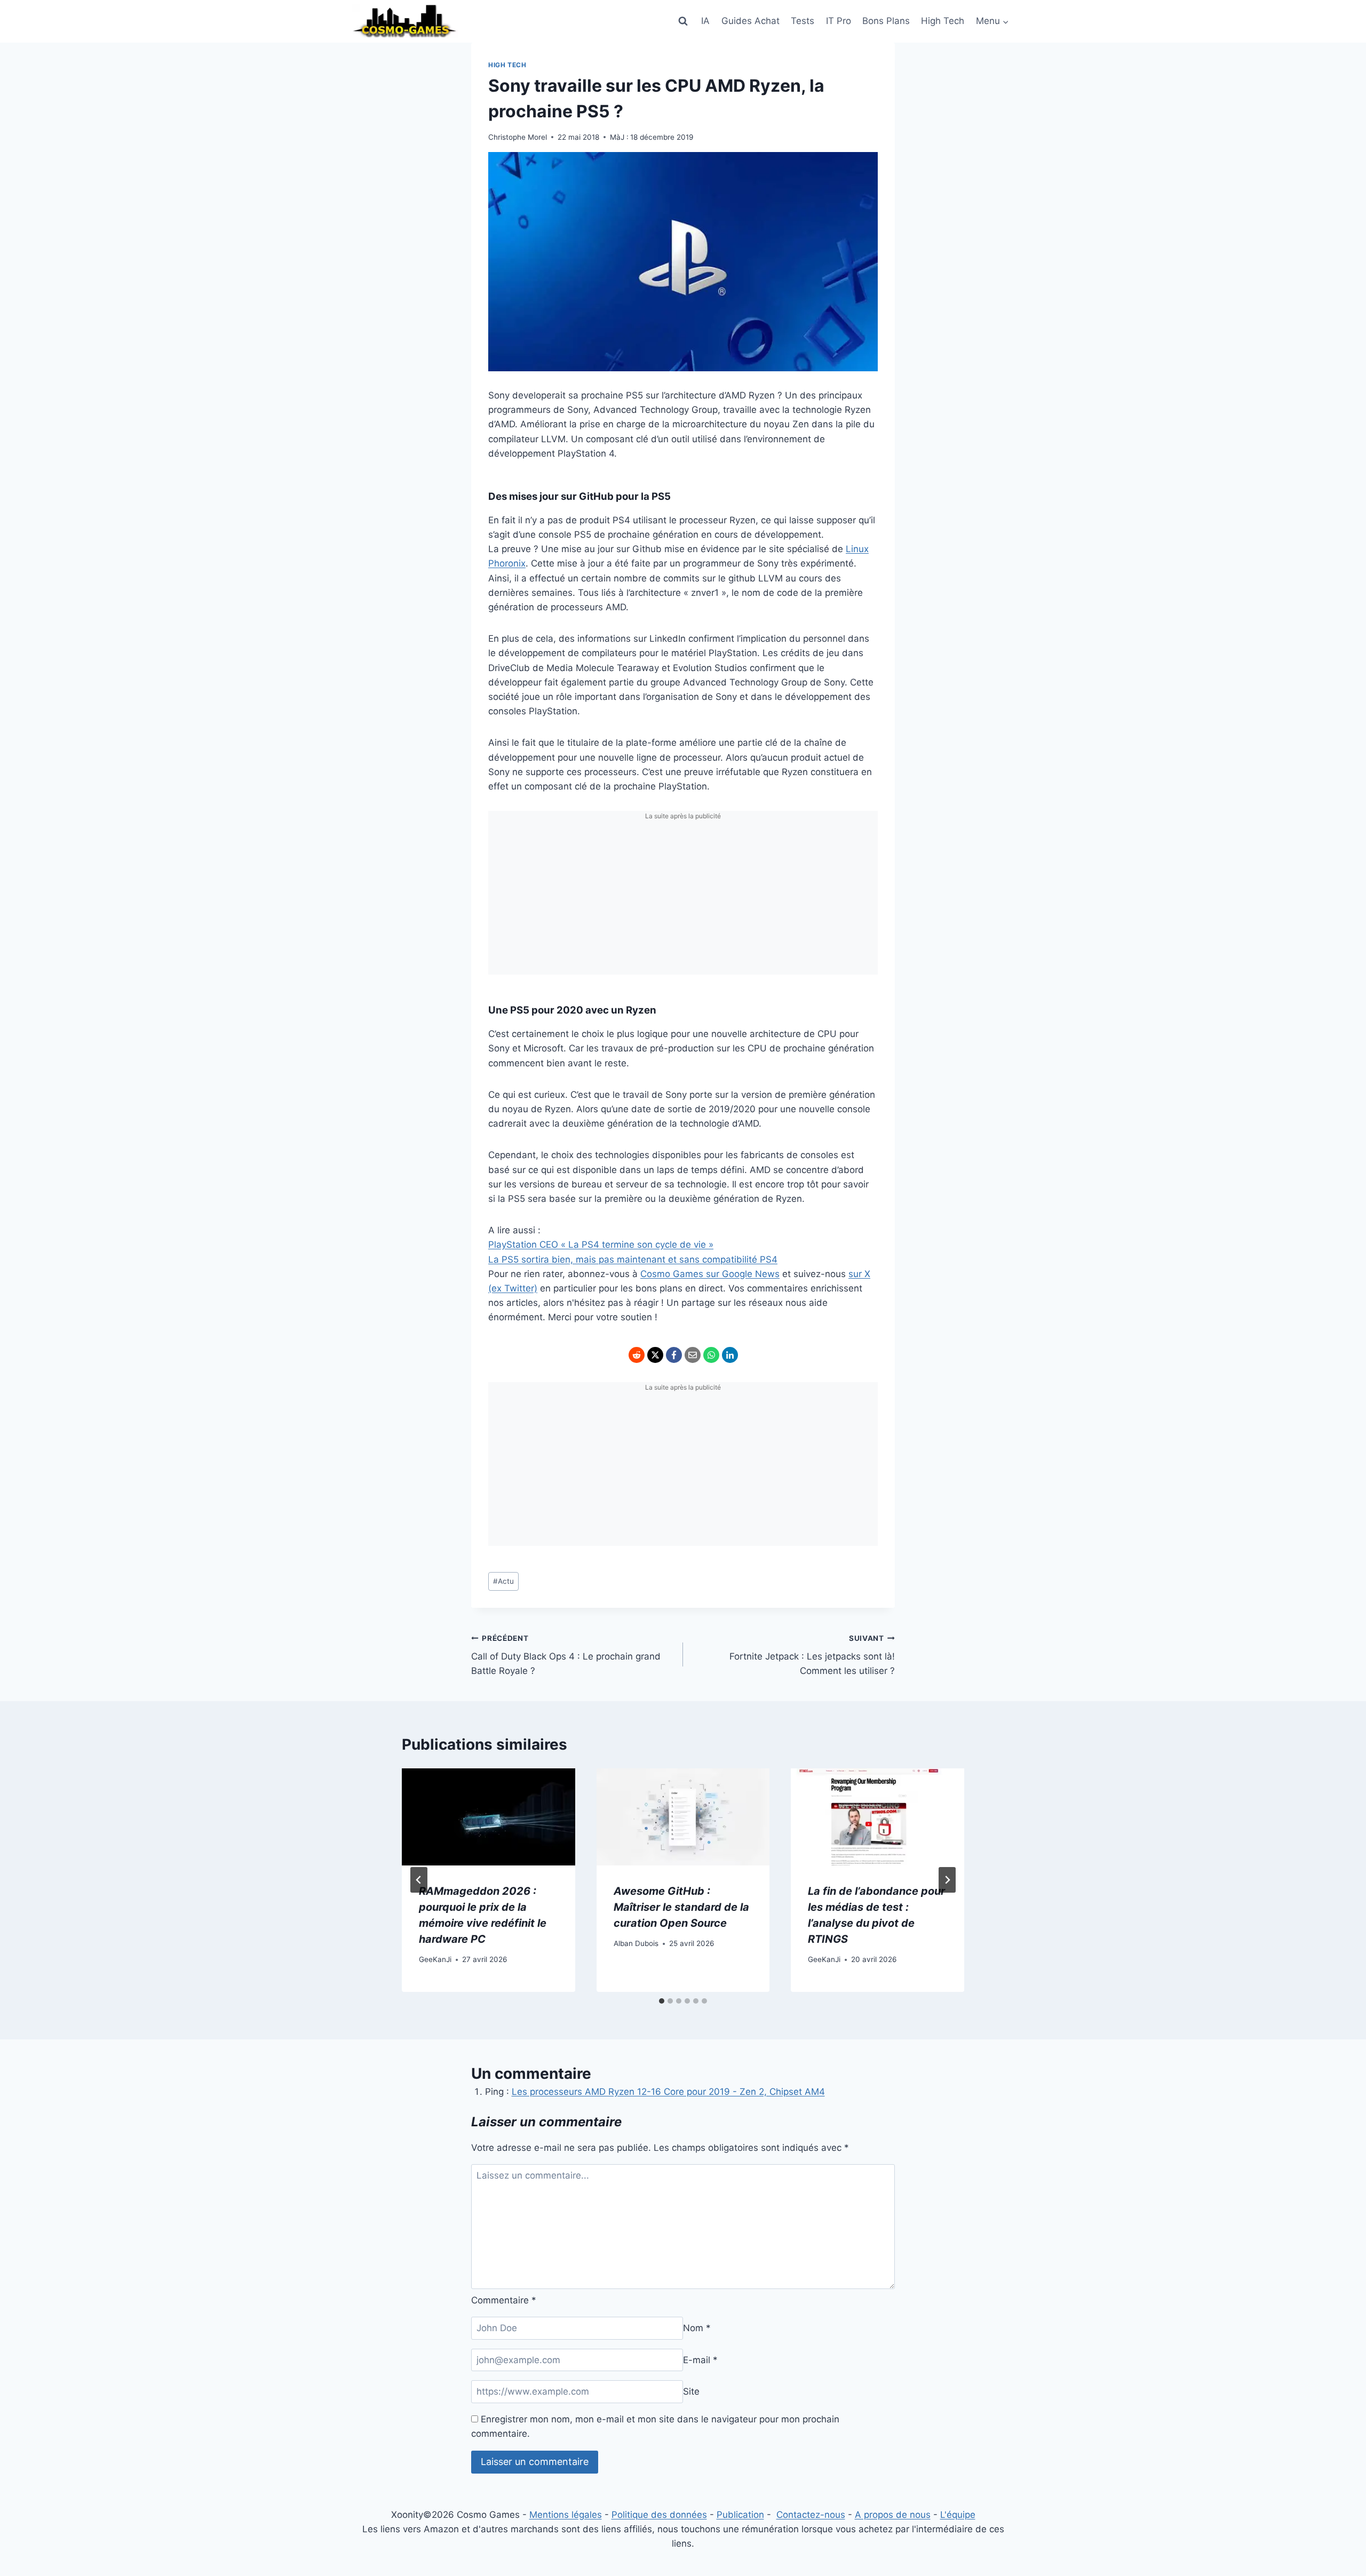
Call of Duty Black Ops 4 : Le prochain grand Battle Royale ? (566, 1655)
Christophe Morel (518, 137)
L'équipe (958, 2515)
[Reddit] (637, 1355)
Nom (697, 2328)
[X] (655, 1355)
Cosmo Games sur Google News (710, 1274)
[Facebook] (674, 1355)
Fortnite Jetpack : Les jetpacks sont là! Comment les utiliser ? (812, 1655)
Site (691, 2391)
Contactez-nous (811, 2515)
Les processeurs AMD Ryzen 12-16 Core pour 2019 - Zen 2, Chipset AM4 (668, 2092)
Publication (740, 2515)
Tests (803, 21)
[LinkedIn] (730, 1355)
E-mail (700, 2360)
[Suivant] (947, 1880)
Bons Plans (886, 21)
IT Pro (839, 21)
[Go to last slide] (419, 1880)
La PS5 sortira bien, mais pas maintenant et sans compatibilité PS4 (633, 1259)
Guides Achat (750, 21)
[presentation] (489, 1817)
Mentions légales (566, 2515)
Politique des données (659, 2515)
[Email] (693, 1355)
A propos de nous (893, 2515)
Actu (503, 1581)
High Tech (943, 21)
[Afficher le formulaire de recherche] (683, 21)
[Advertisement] (683, 900)
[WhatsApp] (711, 1355)
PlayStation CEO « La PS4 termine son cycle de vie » (601, 1245)
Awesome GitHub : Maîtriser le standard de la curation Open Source (681, 1907)
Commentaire (504, 2300)
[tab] (662, 2001)
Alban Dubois (636, 1943)
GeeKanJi (435, 1959)
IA (705, 21)
